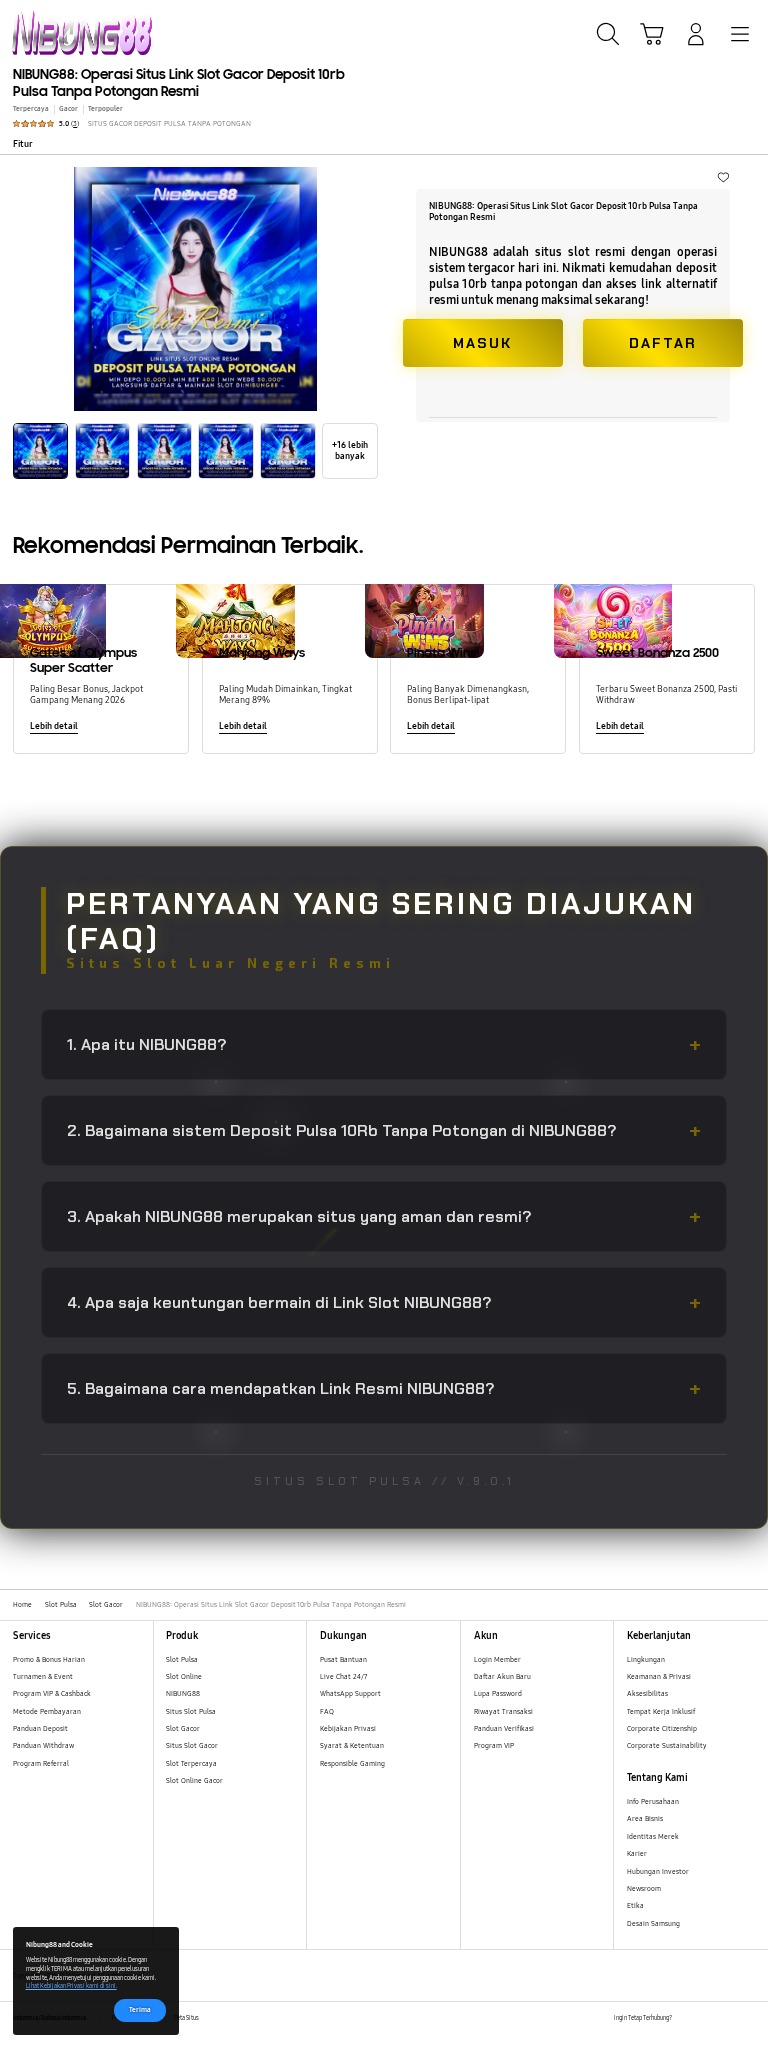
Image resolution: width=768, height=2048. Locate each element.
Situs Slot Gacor (192, 1745)
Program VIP (494, 1745)
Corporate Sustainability (668, 1745)
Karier (637, 1853)
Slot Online (184, 1676)
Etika (635, 1905)
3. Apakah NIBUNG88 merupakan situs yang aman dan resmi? (384, 1216)
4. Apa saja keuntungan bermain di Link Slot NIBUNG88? (384, 1302)
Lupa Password (498, 1693)
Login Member (497, 1659)
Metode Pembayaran (47, 1711)
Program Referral (41, 1763)
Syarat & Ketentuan (352, 1745)
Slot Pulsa (182, 1659)
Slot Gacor (183, 1728)
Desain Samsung (654, 1923)
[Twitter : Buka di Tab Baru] (707, 2018)
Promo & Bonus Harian (49, 1659)
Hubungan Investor (659, 1871)
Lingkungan (646, 1659)
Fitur (23, 144)
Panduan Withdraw (43, 1745)
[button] (652, 34)
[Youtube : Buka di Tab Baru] (748, 2018)
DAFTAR (663, 343)
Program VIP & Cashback (52, 1693)
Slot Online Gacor (194, 1780)
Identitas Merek (653, 1836)
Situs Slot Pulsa (191, 1711)
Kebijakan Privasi (348, 1728)
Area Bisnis (645, 1818)
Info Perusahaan (653, 1801)
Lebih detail (54, 726)
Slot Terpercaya (191, 1763)
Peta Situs (186, 2018)
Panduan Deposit (40, 1728)
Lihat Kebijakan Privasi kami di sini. (71, 1986)
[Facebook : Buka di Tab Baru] (686, 2018)
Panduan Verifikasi (504, 1728)
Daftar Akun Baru (502, 1676)
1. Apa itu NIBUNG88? (384, 1044)
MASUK (482, 343)
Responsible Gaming (352, 1763)
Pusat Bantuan (343, 1659)
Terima (140, 2009)
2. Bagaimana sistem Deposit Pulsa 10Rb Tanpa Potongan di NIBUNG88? (384, 1130)
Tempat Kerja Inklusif (661, 1711)
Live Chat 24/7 (343, 1676)
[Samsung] (61, 32)
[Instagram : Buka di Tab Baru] (728, 2018)
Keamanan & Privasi (659, 1676)
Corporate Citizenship (663, 1728)
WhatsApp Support (350, 1693)
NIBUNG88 (183, 1693)
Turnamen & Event (43, 1676)
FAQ (327, 1711)
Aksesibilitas (647, 1693)
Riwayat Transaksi (503, 1711)
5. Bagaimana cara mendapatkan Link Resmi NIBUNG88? (384, 1388)
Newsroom (645, 1888)
